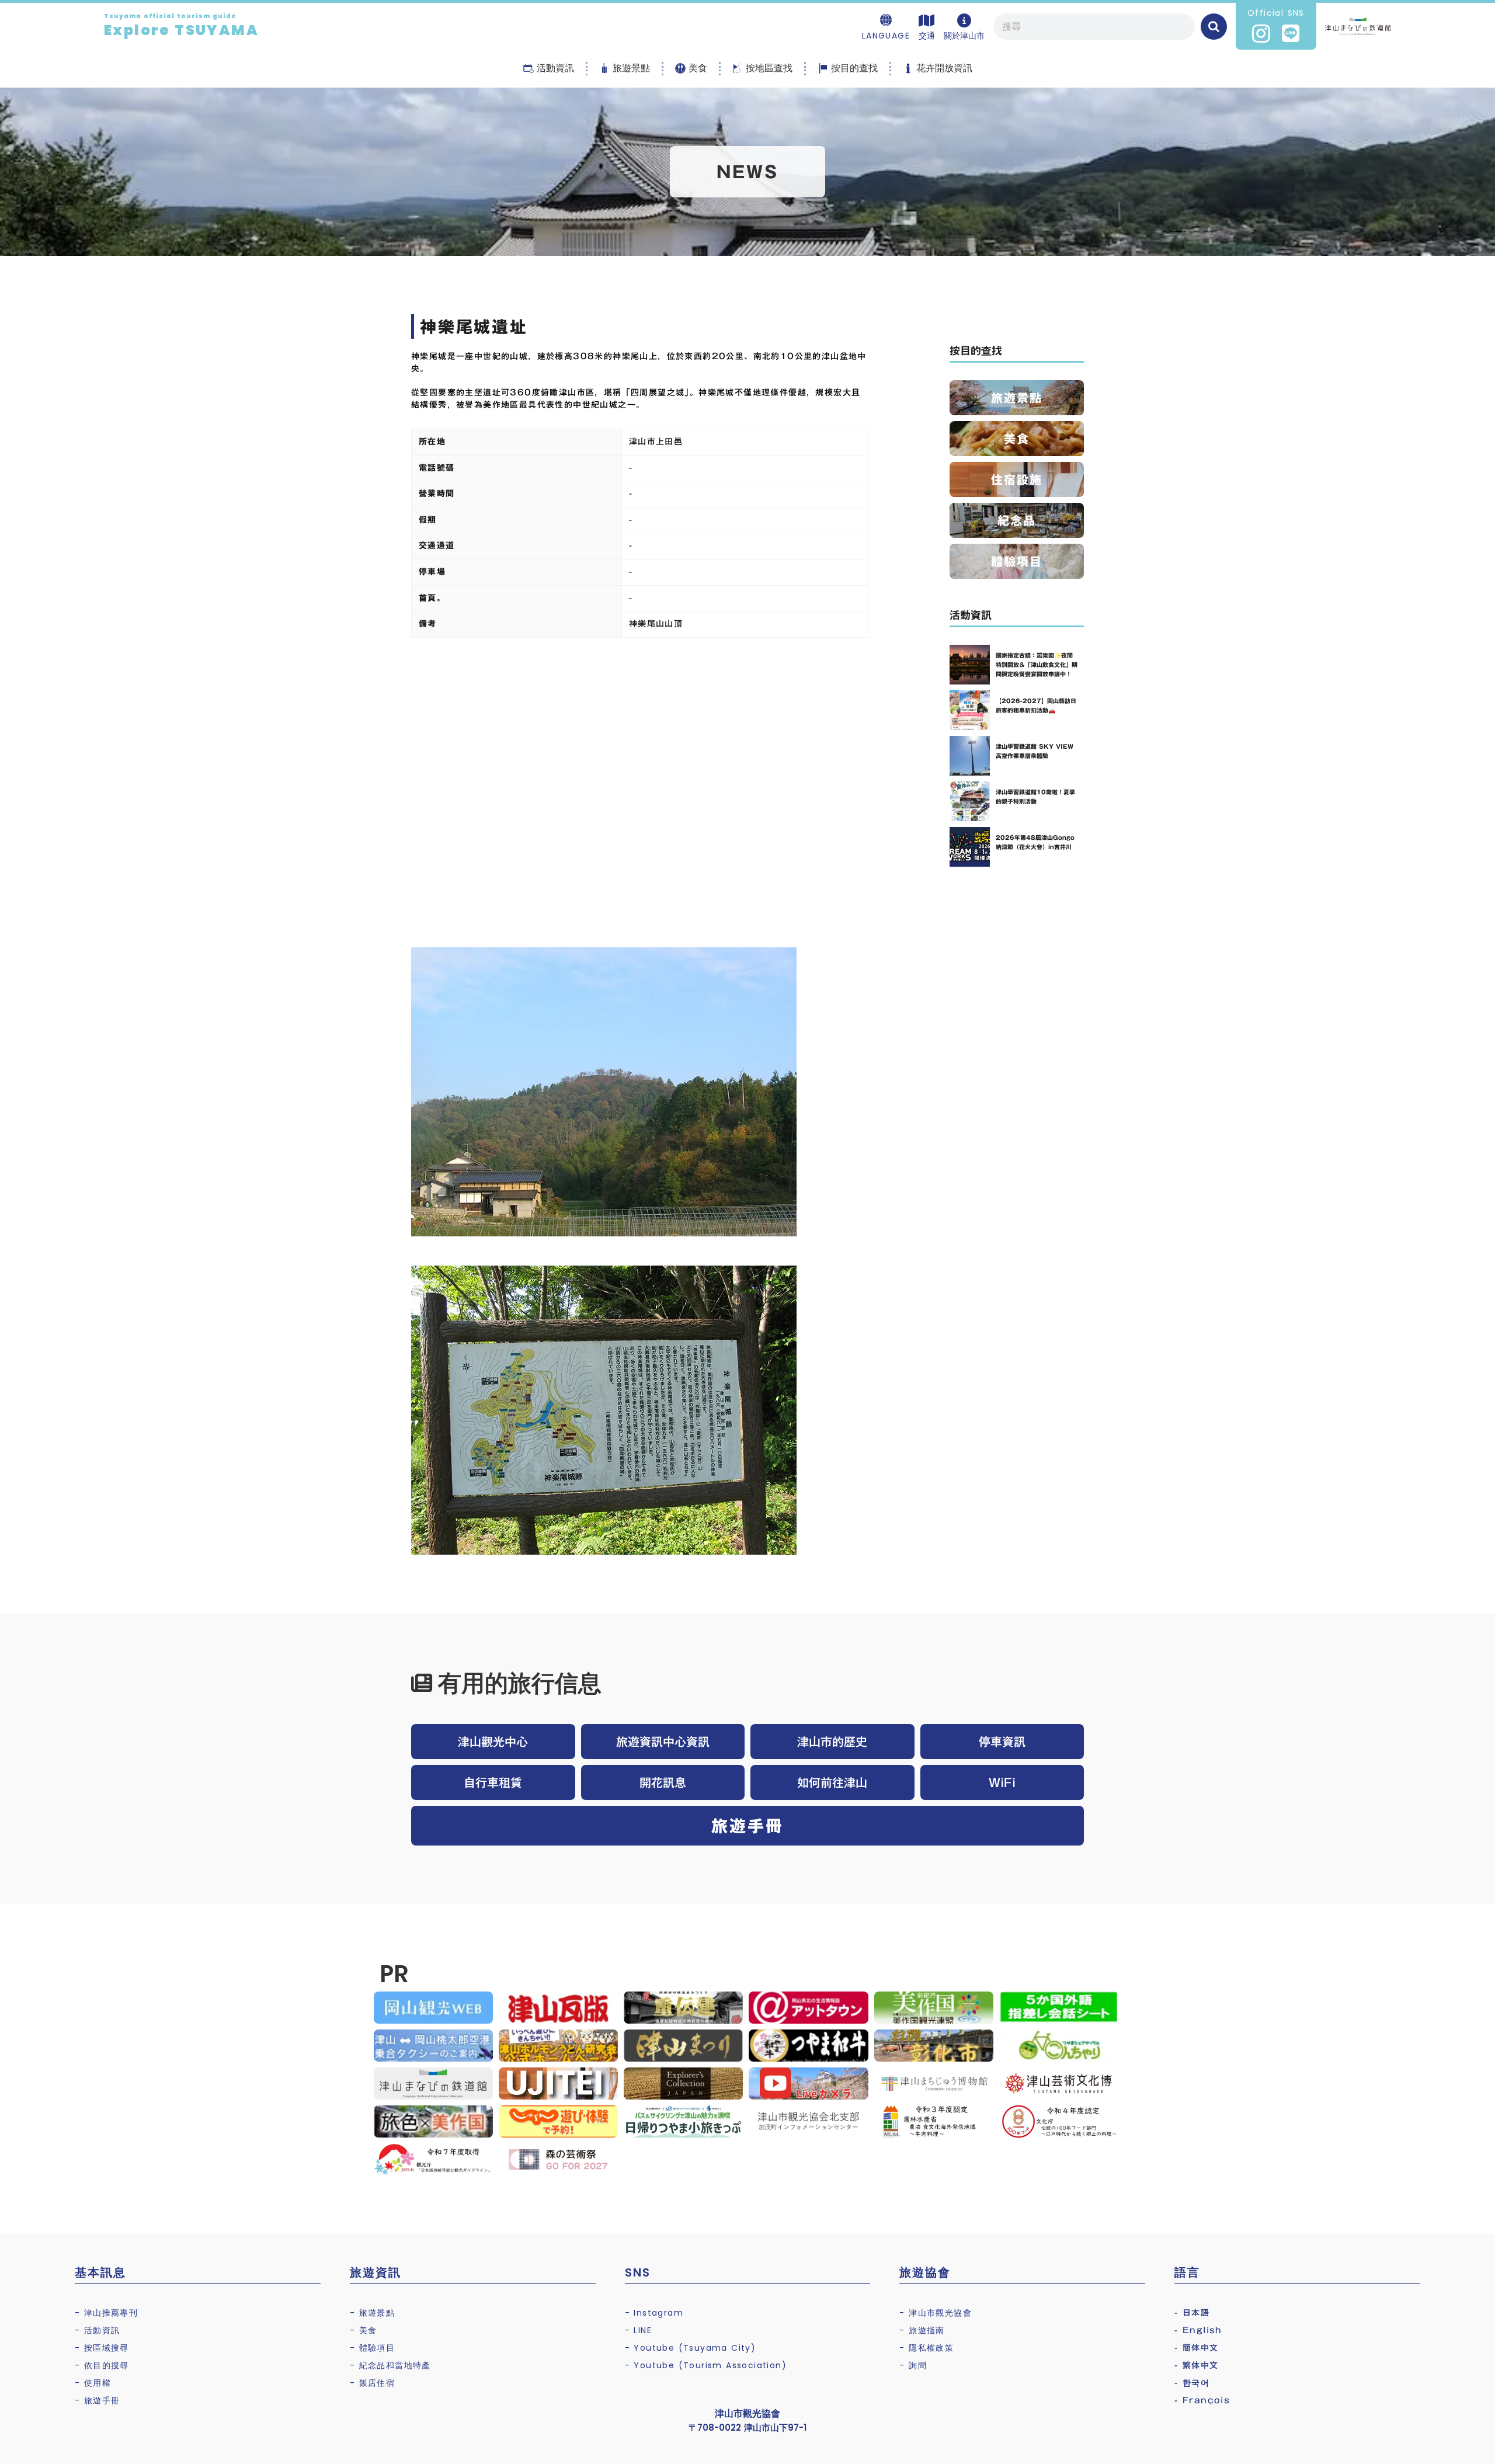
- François (1202, 2400)
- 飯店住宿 (372, 2383)
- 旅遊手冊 (97, 2400)
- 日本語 (1192, 2313)
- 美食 (364, 2330)
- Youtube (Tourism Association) (706, 2365)
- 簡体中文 (1196, 2348)
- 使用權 (93, 2383)
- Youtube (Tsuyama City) (691, 2348)
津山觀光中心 (493, 1742)
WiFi (1002, 1782)
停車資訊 (1002, 1742)
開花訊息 (663, 1782)
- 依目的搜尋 (102, 2365)
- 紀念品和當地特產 (390, 2365)
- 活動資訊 (97, 2330)
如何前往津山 (832, 1782)
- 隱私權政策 (926, 2348)
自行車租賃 (493, 1782)
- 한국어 (1192, 2383)
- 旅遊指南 (922, 2330)
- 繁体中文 (1196, 2365)
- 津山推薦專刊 (106, 2313)
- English (1198, 2330)
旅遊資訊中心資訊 (663, 1742)
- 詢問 (913, 2365)
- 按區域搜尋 (102, 2348)
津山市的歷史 (832, 1742)
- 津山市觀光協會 (936, 2313)
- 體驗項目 (372, 2348)
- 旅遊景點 (372, 2313)
